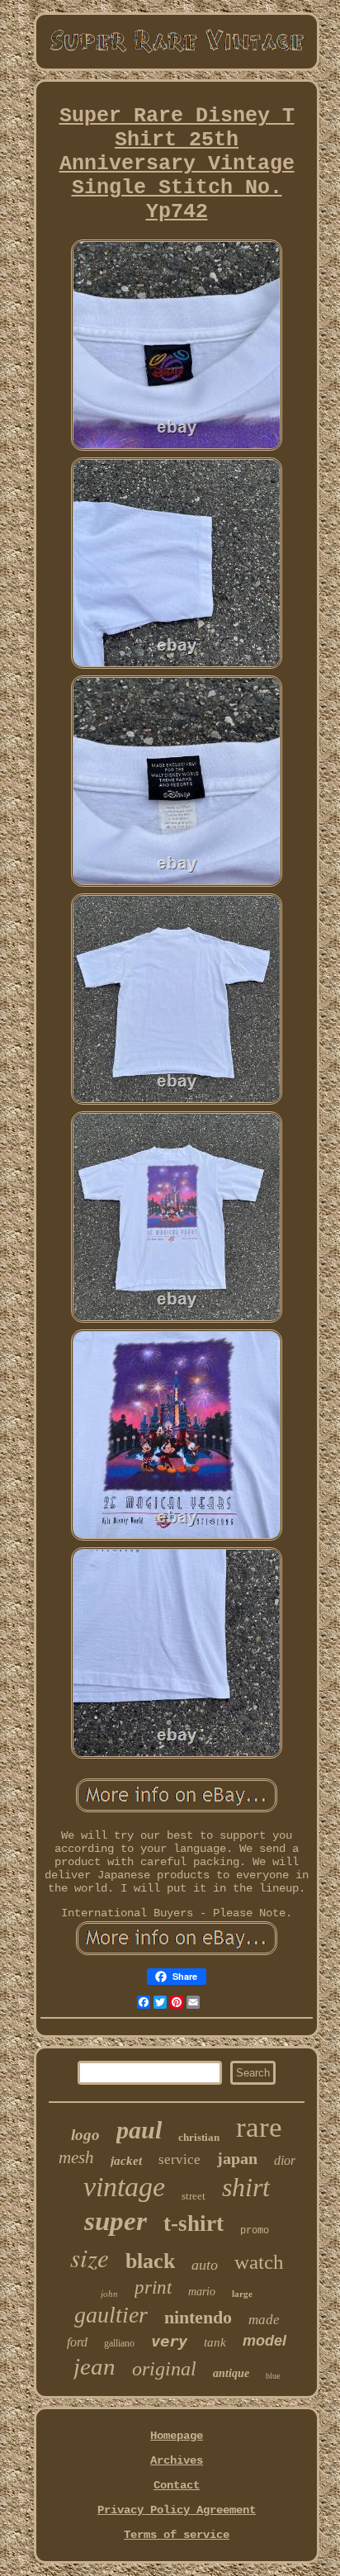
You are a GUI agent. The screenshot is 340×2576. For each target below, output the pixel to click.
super (116, 2221)
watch (259, 2262)
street (194, 2196)
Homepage (177, 2436)
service (179, 2159)
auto (205, 2265)
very (169, 2341)
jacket (126, 2161)
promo (255, 2231)
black (150, 2261)
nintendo (198, 2317)
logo (85, 2135)
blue (273, 2376)
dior (285, 2160)
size (90, 2257)
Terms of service (177, 2535)
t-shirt (194, 2223)
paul (139, 2130)
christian (199, 2137)
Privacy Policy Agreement (177, 2510)
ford (77, 2342)
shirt (246, 2187)
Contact (177, 2485)
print (153, 2287)
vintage (124, 2187)
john (109, 2294)
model (264, 2341)
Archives (177, 2460)
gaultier (111, 2315)
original (164, 2369)
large (242, 2294)
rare (259, 2127)
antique (231, 2373)
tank (215, 2342)
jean (94, 2366)
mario (202, 2292)
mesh (76, 2157)
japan (237, 2158)
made (264, 2320)
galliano (119, 2343)
